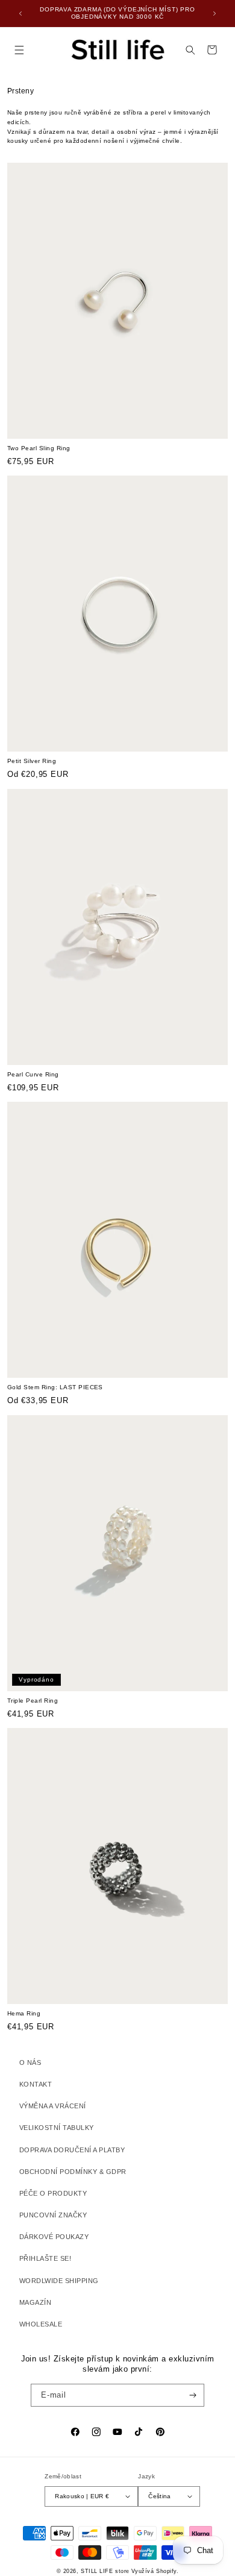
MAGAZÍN (35, 2302)
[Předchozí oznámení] (20, 13)
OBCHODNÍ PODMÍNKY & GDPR (73, 2172)
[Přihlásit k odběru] (193, 2395)
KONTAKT (36, 2084)
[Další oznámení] (215, 13)
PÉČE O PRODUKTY (53, 2193)
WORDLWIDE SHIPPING (59, 2281)
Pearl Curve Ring (33, 1074)
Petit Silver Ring (32, 761)
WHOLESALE (41, 2324)
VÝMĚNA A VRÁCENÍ (53, 2106)
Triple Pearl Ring (33, 1701)
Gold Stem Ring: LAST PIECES (55, 1387)
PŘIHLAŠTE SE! (45, 2258)
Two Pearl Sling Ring (39, 448)
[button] (19, 50)
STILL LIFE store (105, 2571)
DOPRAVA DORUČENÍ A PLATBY (72, 2150)
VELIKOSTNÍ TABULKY (57, 2128)
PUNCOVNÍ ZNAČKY (53, 2215)
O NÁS (30, 2062)
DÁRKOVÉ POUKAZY (54, 2237)
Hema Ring (24, 2013)
